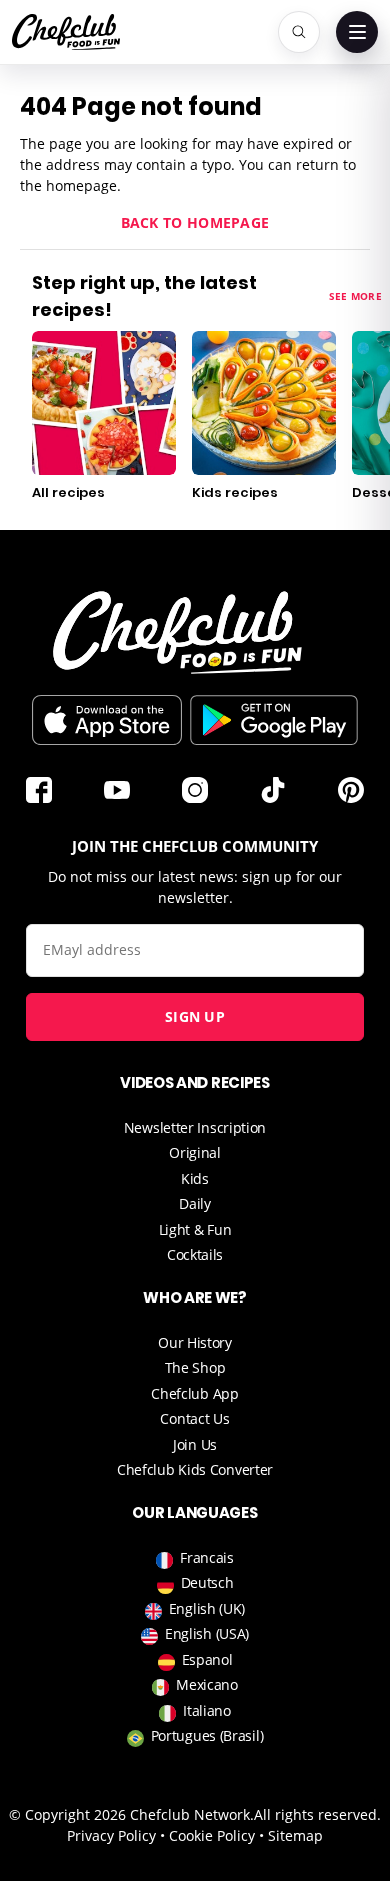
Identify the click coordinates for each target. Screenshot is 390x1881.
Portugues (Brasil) (207, 1735)
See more (355, 296)
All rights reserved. (317, 1814)
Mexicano (207, 1684)
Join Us (195, 1444)
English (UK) (207, 1608)
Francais (207, 1557)
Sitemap (295, 1835)
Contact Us (194, 1418)
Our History (195, 1342)
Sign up (195, 1016)
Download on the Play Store (274, 720)
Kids (195, 1178)
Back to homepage (195, 222)
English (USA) (207, 1633)
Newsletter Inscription (195, 1127)
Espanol (207, 1659)
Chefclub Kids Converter (195, 1469)
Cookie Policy (212, 1835)
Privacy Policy (111, 1835)
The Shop (195, 1367)
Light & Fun (195, 1229)
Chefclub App (194, 1393)
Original (195, 1152)
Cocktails (195, 1254)
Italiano (207, 1710)
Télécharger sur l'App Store (107, 720)
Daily (195, 1203)
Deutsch (207, 1582)
